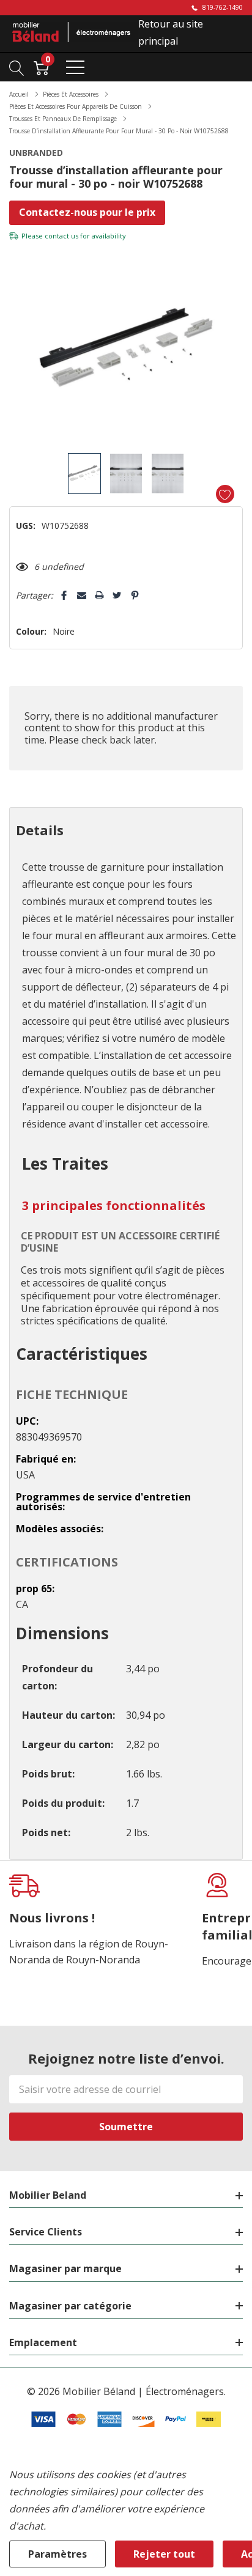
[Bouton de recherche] (17, 67)
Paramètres (57, 2554)
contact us (61, 236)
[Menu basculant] (75, 67)
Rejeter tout (164, 2554)
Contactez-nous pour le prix (87, 212)
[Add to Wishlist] (225, 494)
